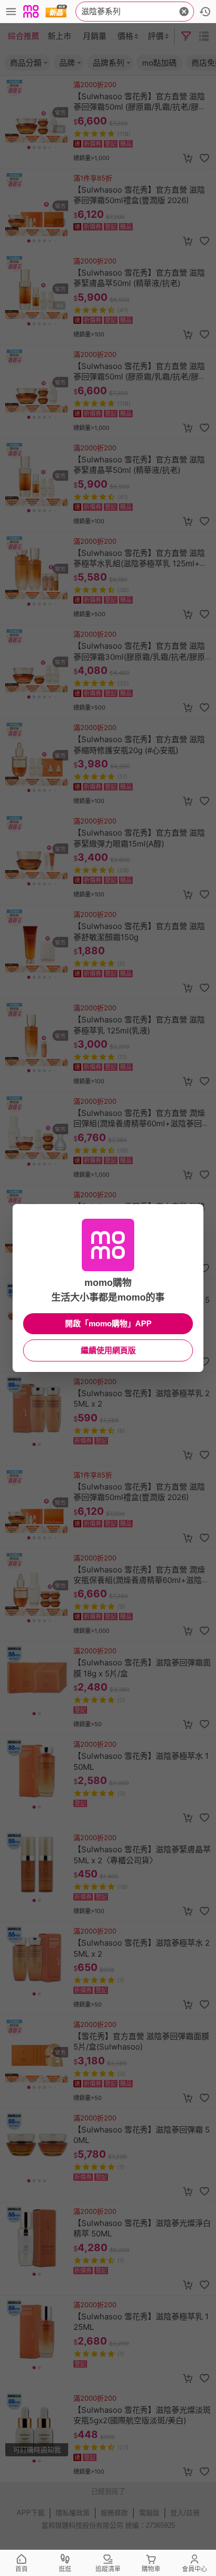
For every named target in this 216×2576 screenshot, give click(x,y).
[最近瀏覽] (205, 12)
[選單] (11, 12)
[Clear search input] (184, 12)
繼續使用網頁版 (108, 1350)
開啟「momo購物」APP (108, 1323)
